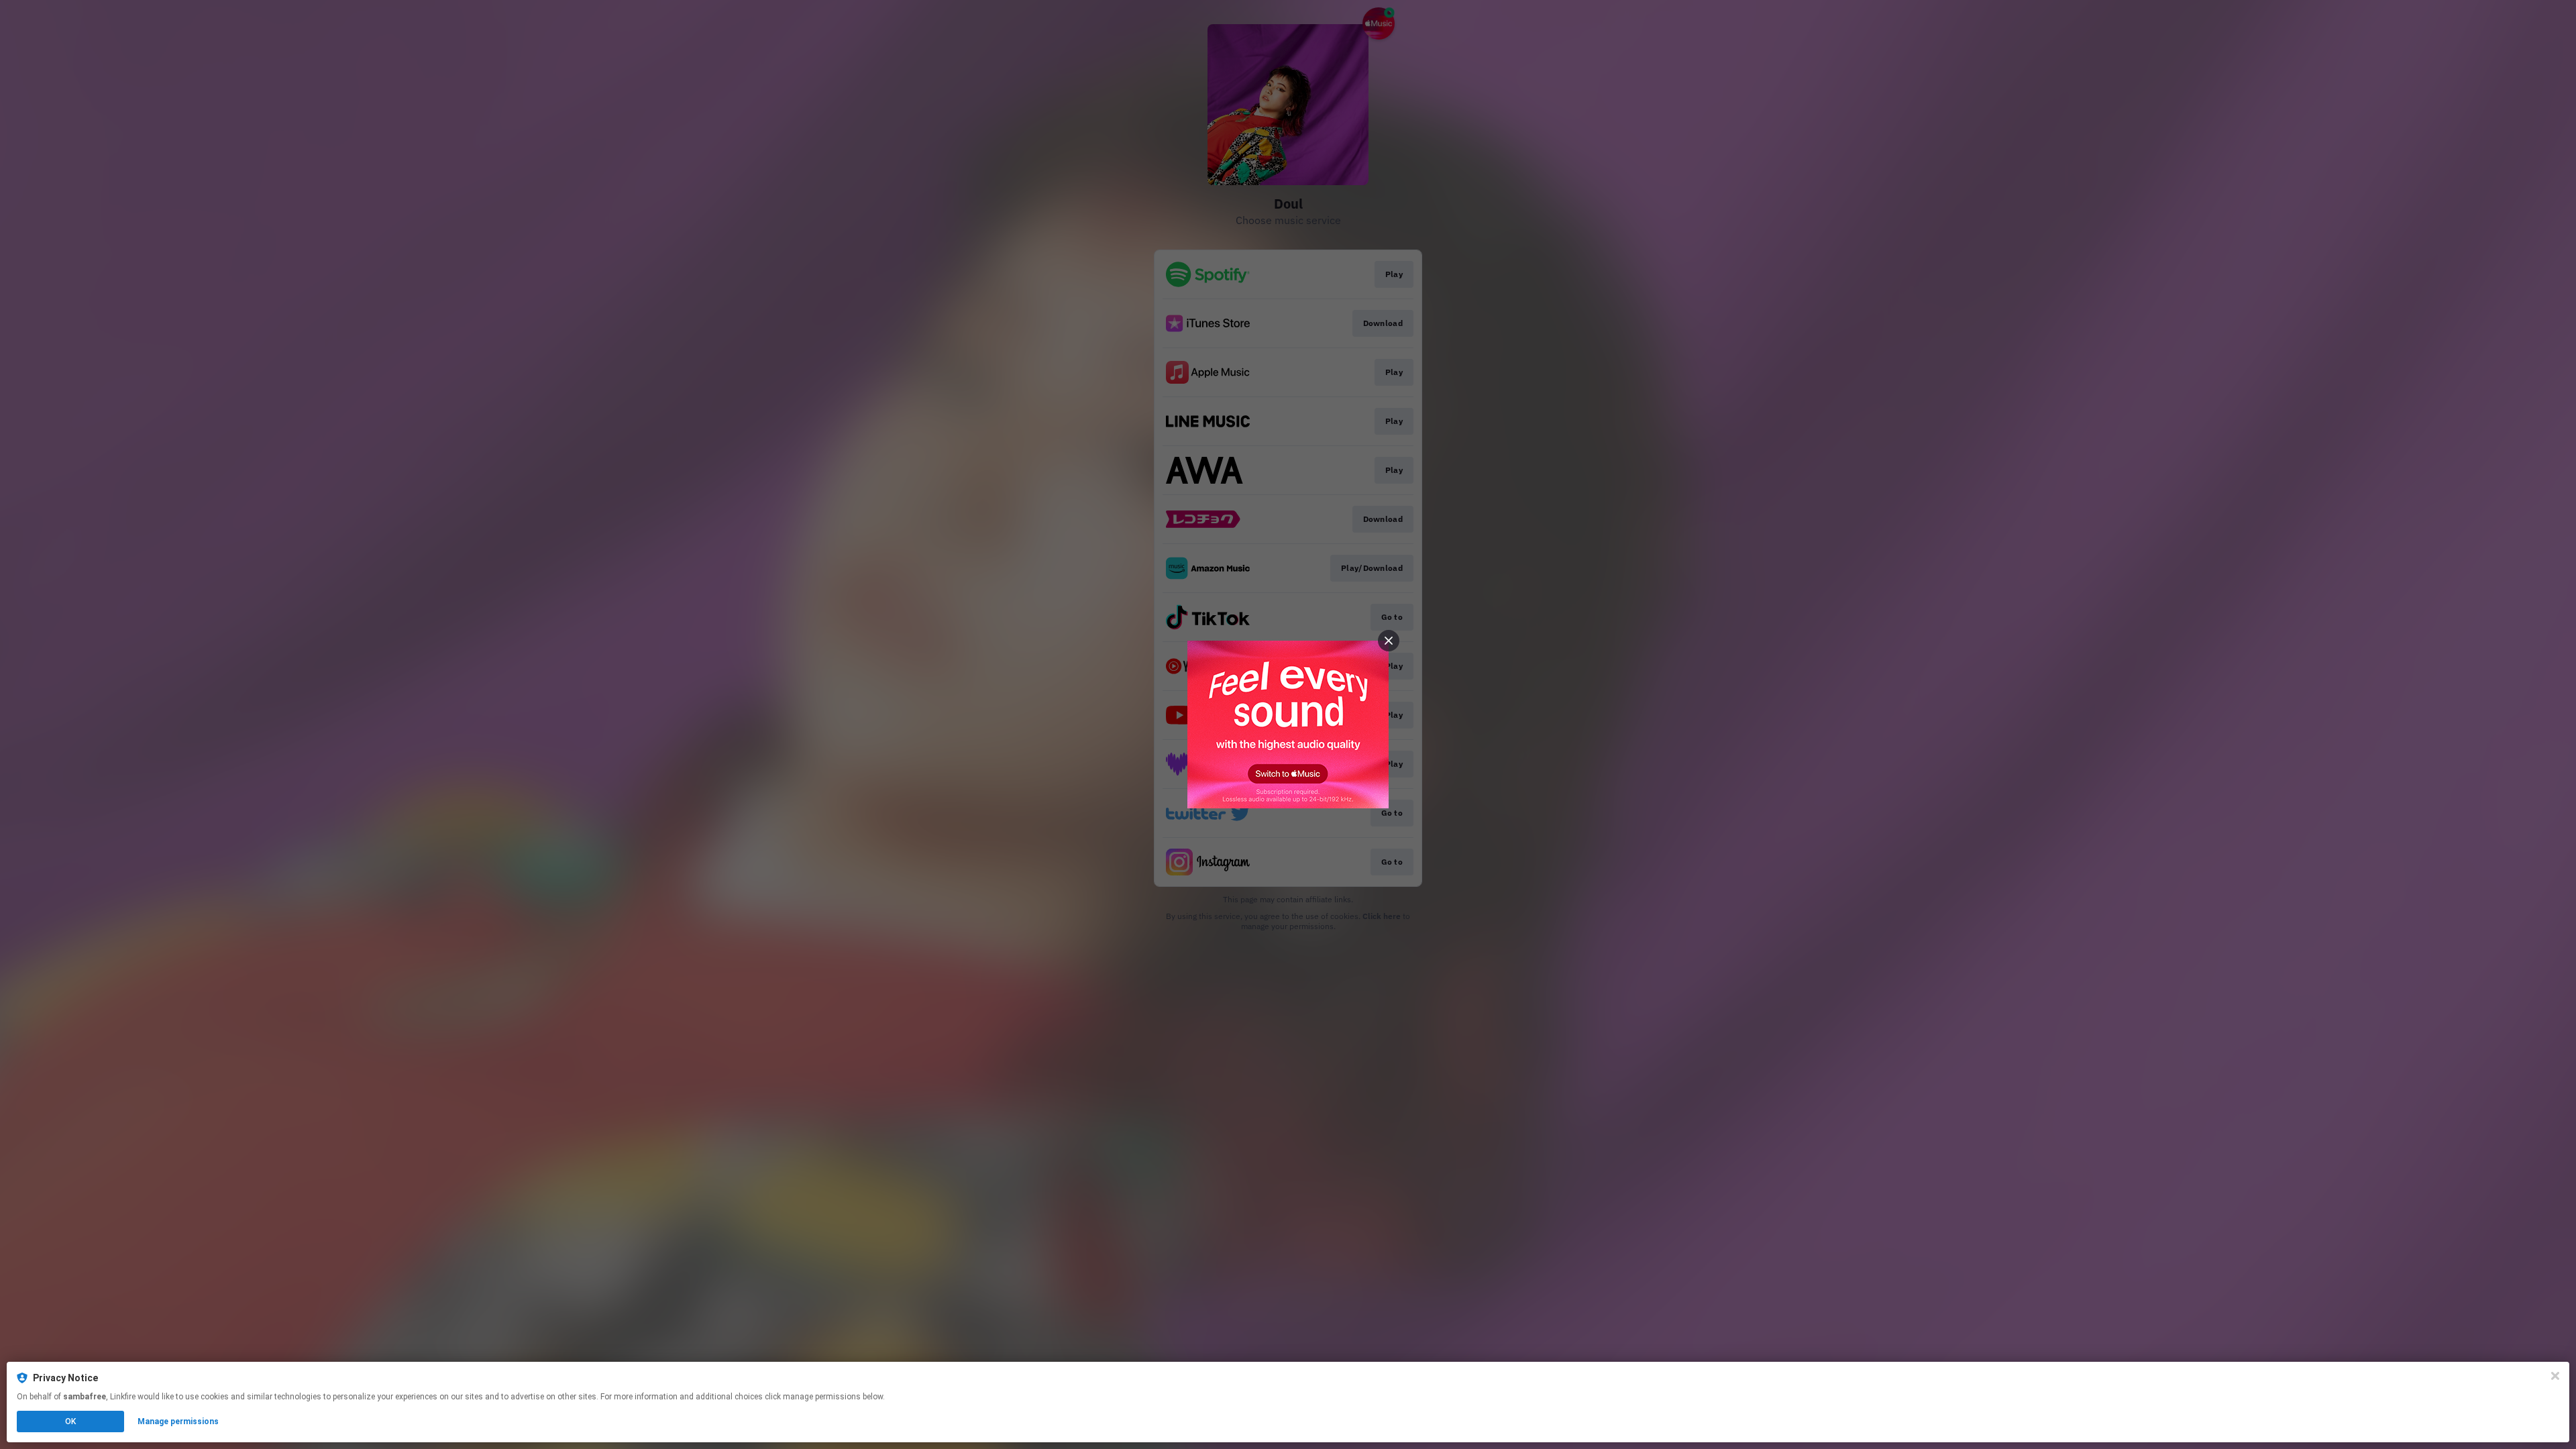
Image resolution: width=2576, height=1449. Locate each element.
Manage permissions (178, 1421)
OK (70, 1421)
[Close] (2555, 1376)
